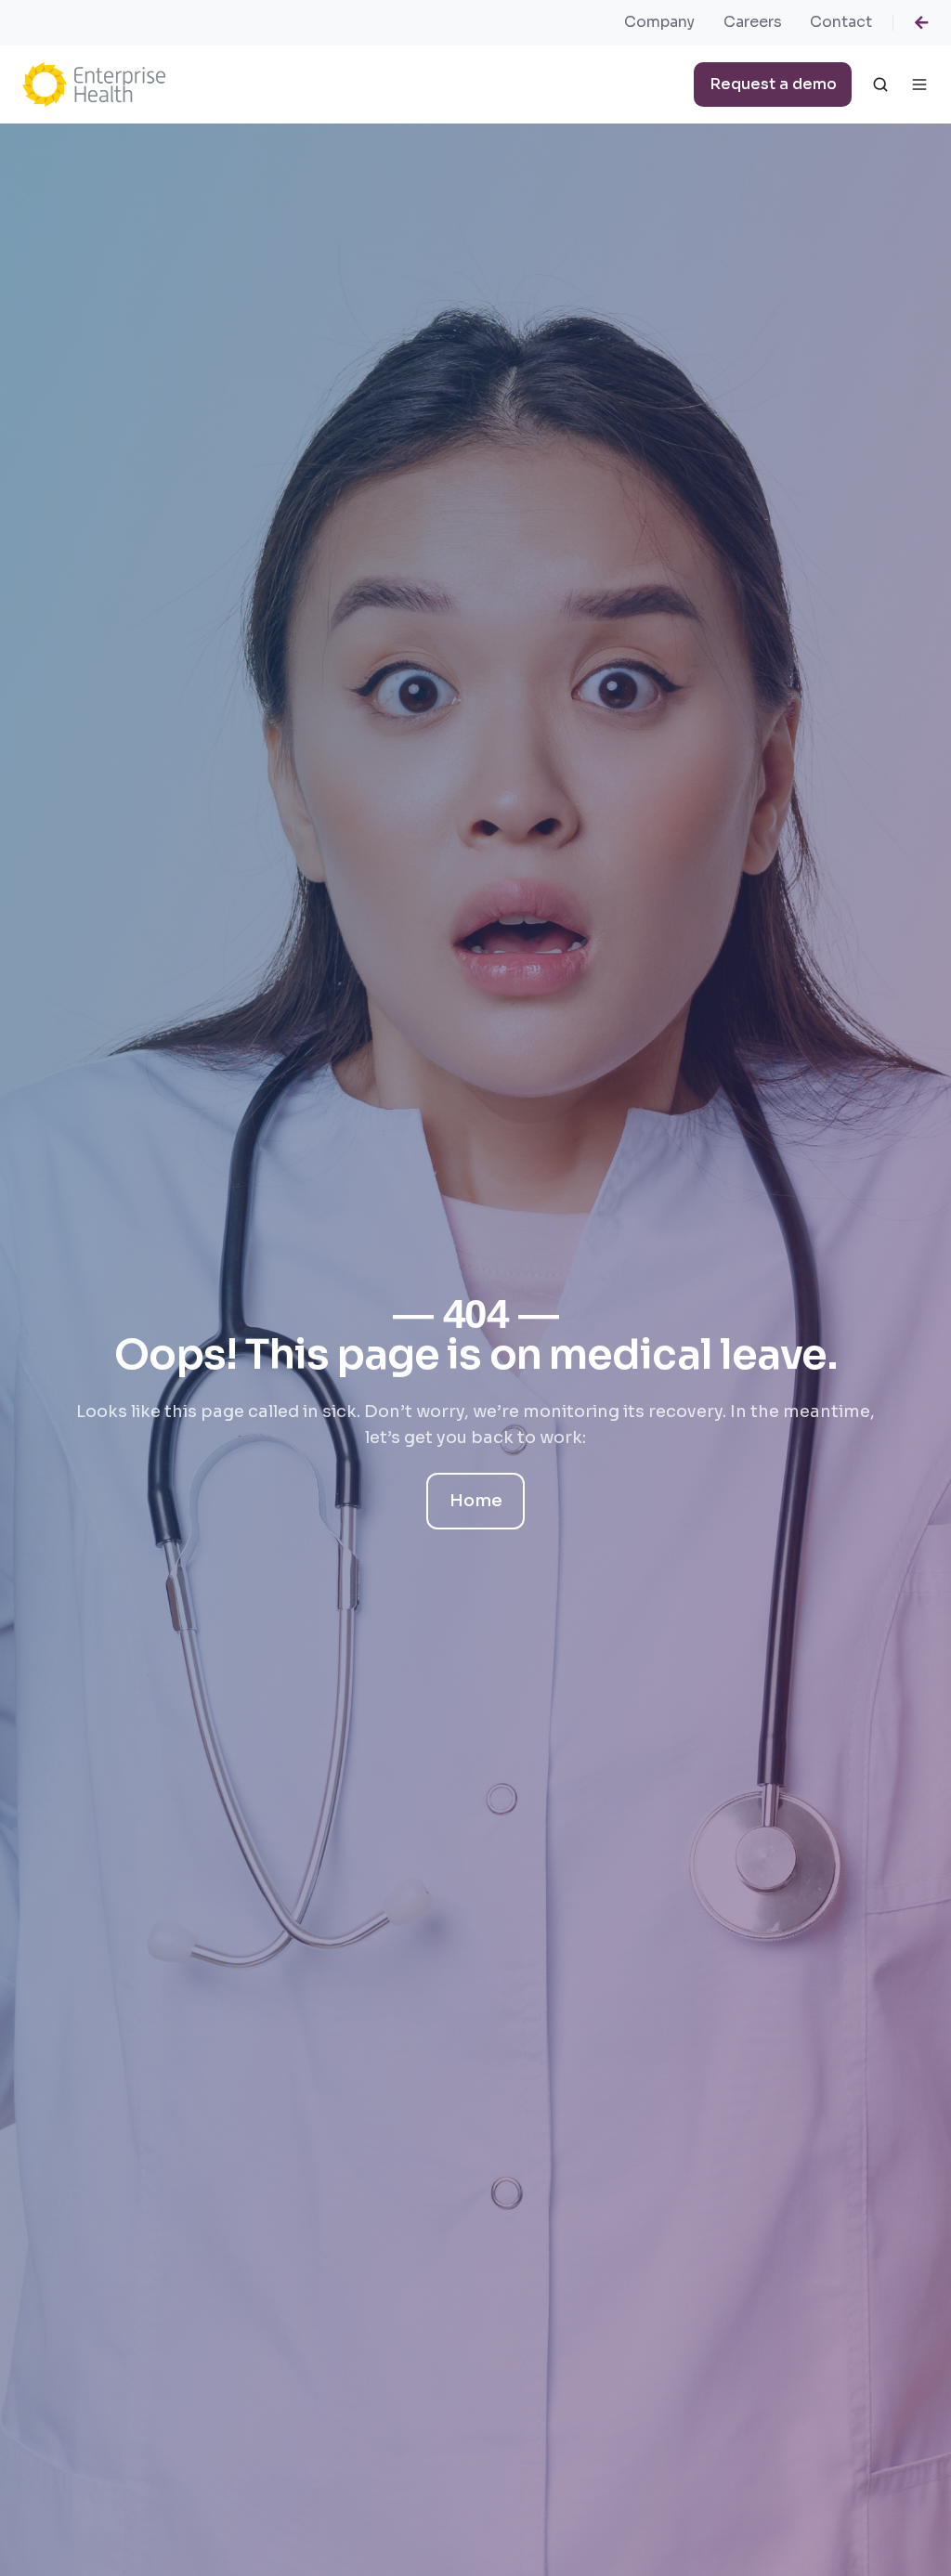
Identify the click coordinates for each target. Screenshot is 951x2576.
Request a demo (773, 84)
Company (659, 22)
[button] (880, 85)
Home (476, 1502)
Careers (753, 22)
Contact (841, 22)
